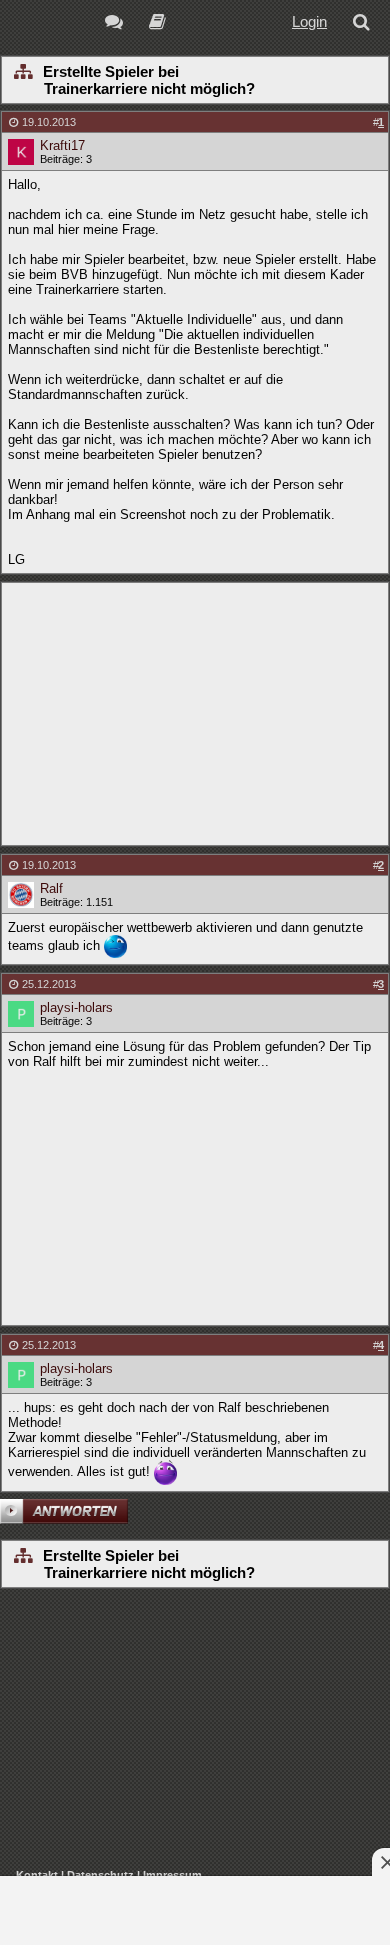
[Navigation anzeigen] (22, 73)
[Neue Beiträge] (117, 24)
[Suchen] (365, 24)
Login (309, 21)
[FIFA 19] (157, 24)
